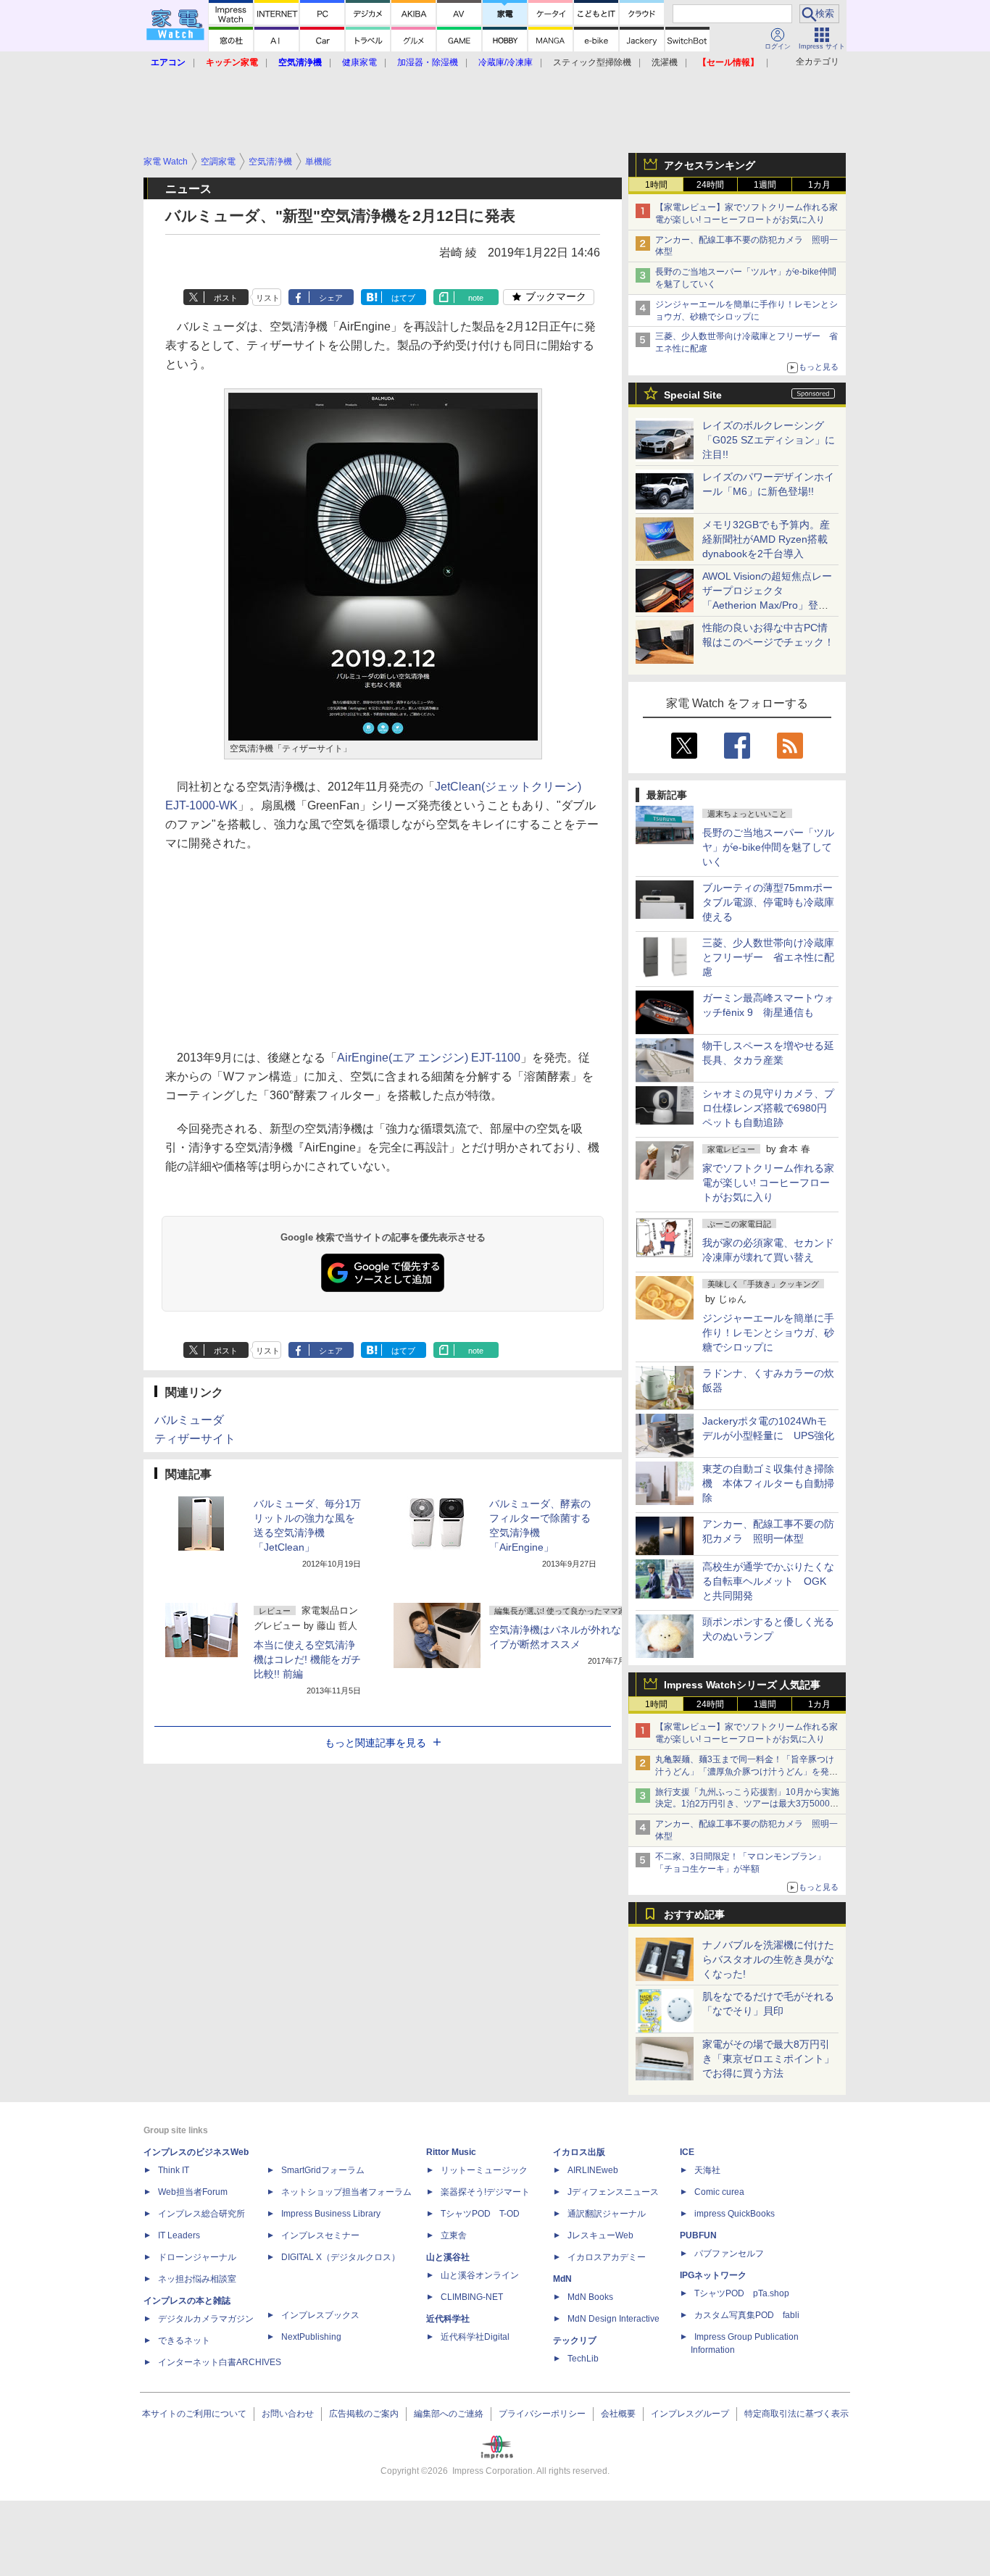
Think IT (174, 2170)
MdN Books (590, 2297)
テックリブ (575, 2341)
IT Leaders (179, 2235)
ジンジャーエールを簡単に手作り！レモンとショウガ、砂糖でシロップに (768, 1333)
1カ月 (819, 185)
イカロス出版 (579, 2152)
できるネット (184, 2341)
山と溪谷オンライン (480, 2275)
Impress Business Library (331, 2214)
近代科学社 (448, 2319)
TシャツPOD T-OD (480, 2214)
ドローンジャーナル (197, 2257)
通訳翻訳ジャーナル (607, 2214)
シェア (331, 298)
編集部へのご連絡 (449, 2414)
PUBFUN (698, 2235)
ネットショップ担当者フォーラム (346, 2192)
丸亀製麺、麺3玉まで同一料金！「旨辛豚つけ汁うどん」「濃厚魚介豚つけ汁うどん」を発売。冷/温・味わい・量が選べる (745, 1772)
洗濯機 (665, 62)
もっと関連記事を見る (375, 1743)
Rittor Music (451, 2152)
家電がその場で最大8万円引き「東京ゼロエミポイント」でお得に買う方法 (768, 2059)
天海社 (707, 2170)
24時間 (710, 185)
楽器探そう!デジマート (485, 2192)
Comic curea (719, 2192)
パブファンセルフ (729, 2254)
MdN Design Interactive (613, 2319)
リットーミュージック (484, 2170)
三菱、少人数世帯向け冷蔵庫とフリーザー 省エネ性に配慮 (768, 957)
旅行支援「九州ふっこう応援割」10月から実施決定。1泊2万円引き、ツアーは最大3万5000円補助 (747, 1804)
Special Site (693, 395)
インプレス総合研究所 (201, 2214)
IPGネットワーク (713, 2275)
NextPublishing (311, 2337)
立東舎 (454, 2235)
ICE (687, 2152)
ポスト (226, 298)
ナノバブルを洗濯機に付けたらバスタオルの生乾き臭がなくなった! (768, 1959)
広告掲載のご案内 (364, 2414)
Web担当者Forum (193, 2192)
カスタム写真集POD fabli (747, 2315)
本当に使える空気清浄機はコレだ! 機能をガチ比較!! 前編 (307, 1659)
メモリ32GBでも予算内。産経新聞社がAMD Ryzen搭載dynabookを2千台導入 (766, 539)
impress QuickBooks (735, 2214)
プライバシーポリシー (542, 2414)
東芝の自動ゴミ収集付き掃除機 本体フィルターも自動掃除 (768, 1483)
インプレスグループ (690, 2414)
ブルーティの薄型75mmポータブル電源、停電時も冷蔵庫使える (768, 902)
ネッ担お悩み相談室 (197, 2279)
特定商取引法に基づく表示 (796, 2414)
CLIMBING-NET (472, 2297)
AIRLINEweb (593, 2170)
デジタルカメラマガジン (206, 2319)
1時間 (656, 185)
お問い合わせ (288, 2414)
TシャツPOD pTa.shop (742, 2293)
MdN (562, 2279)
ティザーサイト (195, 1439)
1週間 (765, 185)
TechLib (583, 2359)
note (476, 298)
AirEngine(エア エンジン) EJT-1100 (429, 1058)
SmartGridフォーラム (323, 2170)
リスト (268, 298)
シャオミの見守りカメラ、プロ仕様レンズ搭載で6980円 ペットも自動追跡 (770, 1108)
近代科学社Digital (475, 2337)
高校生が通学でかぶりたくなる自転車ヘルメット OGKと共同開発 (768, 1581)
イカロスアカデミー (607, 2257)
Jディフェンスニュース (613, 2192)
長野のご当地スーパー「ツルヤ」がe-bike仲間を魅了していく (768, 847)
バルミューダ (189, 1420)
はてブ (403, 298)
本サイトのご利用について (194, 2414)
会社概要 (618, 2414)
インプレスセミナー (320, 2235)
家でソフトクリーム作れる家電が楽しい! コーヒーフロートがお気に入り (768, 1183)
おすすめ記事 (694, 1914)
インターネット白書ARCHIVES (220, 2362)
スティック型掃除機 (592, 62)
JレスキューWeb (600, 2235)
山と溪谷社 (448, 2257)
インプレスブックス (320, 2315)
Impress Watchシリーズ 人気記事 (742, 1685)
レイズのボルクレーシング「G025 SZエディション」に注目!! (769, 440)
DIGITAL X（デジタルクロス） (341, 2257)
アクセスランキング (710, 165)
